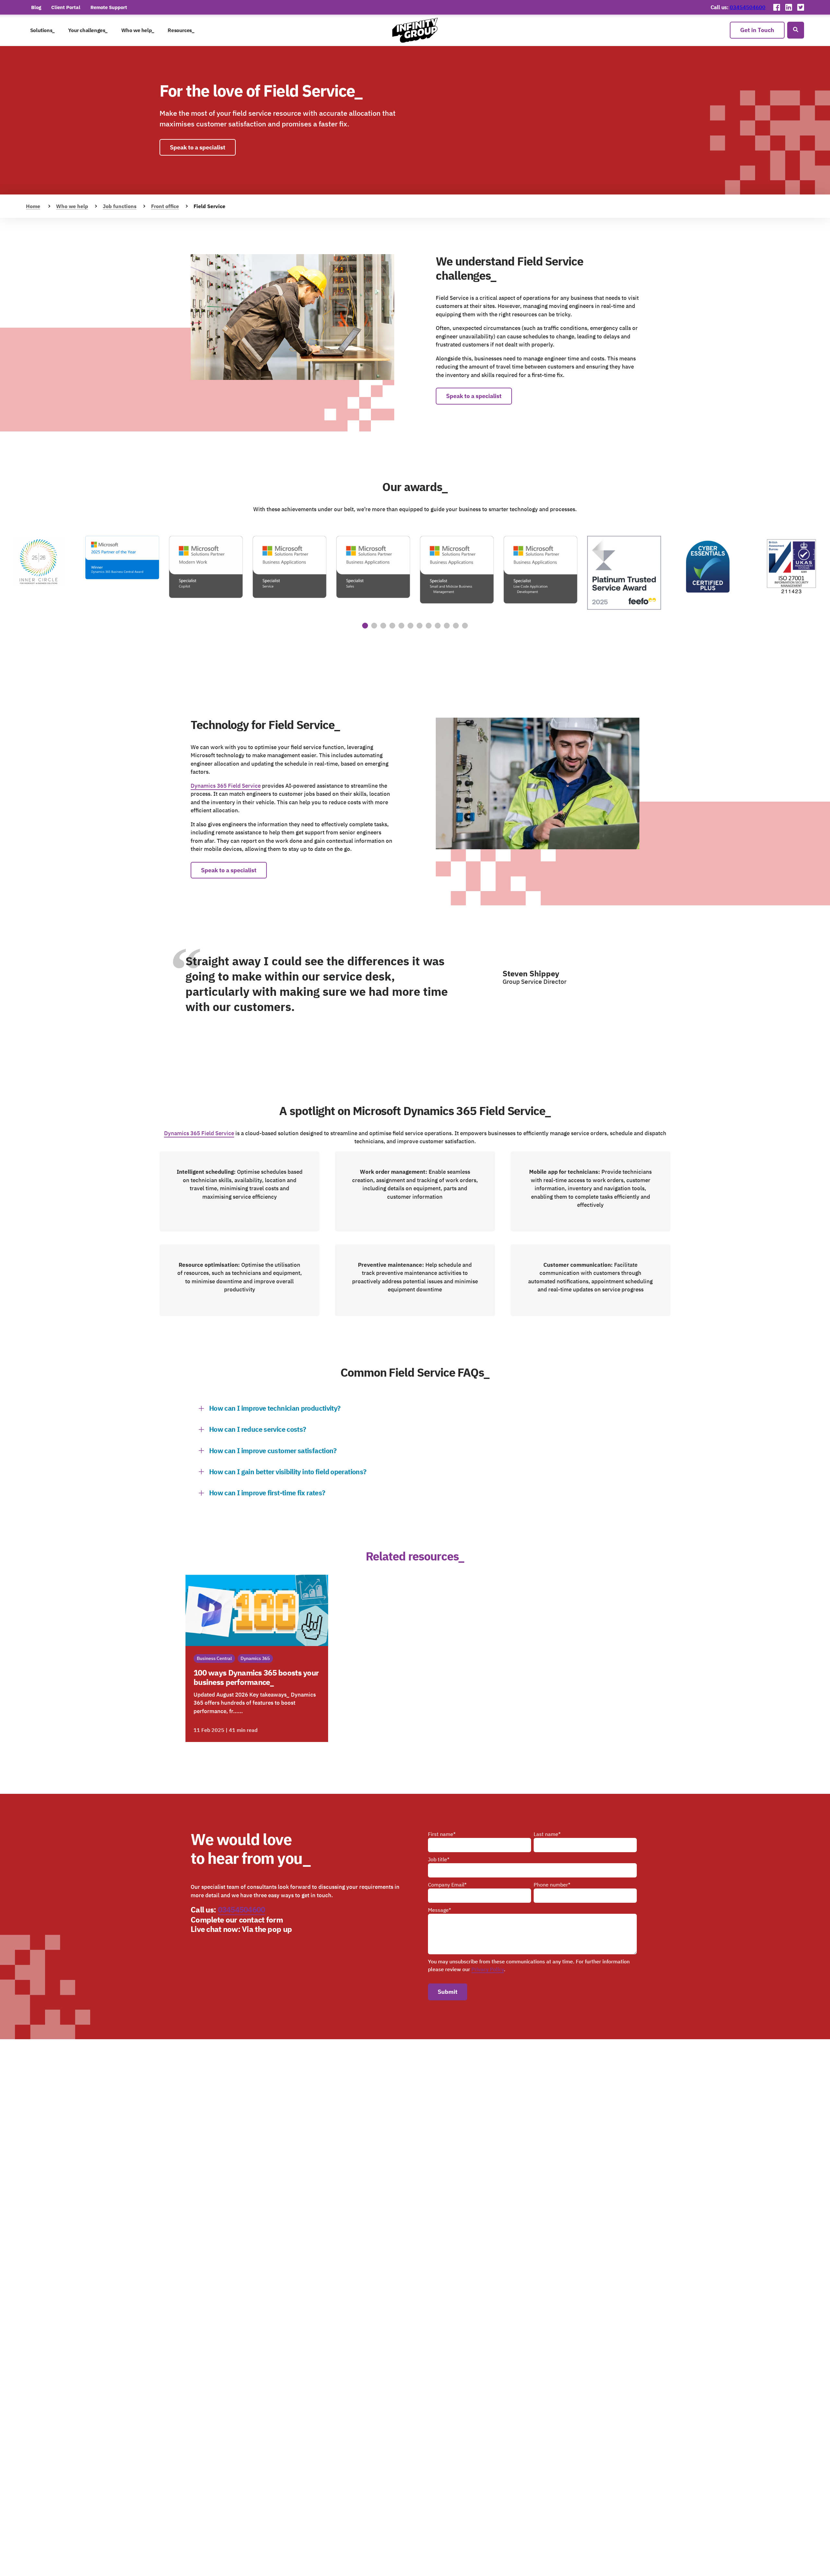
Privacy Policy (488, 1969)
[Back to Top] (793, 2564)
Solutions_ (42, 30)
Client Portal (66, 7)
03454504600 (748, 7)
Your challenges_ (88, 30)
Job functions (120, 206)
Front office (165, 206)
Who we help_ (138, 30)
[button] (365, 626)
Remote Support (109, 7)
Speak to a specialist (198, 147)
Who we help (72, 206)
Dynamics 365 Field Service (226, 786)
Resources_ (181, 30)
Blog (36, 7)
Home (33, 206)
